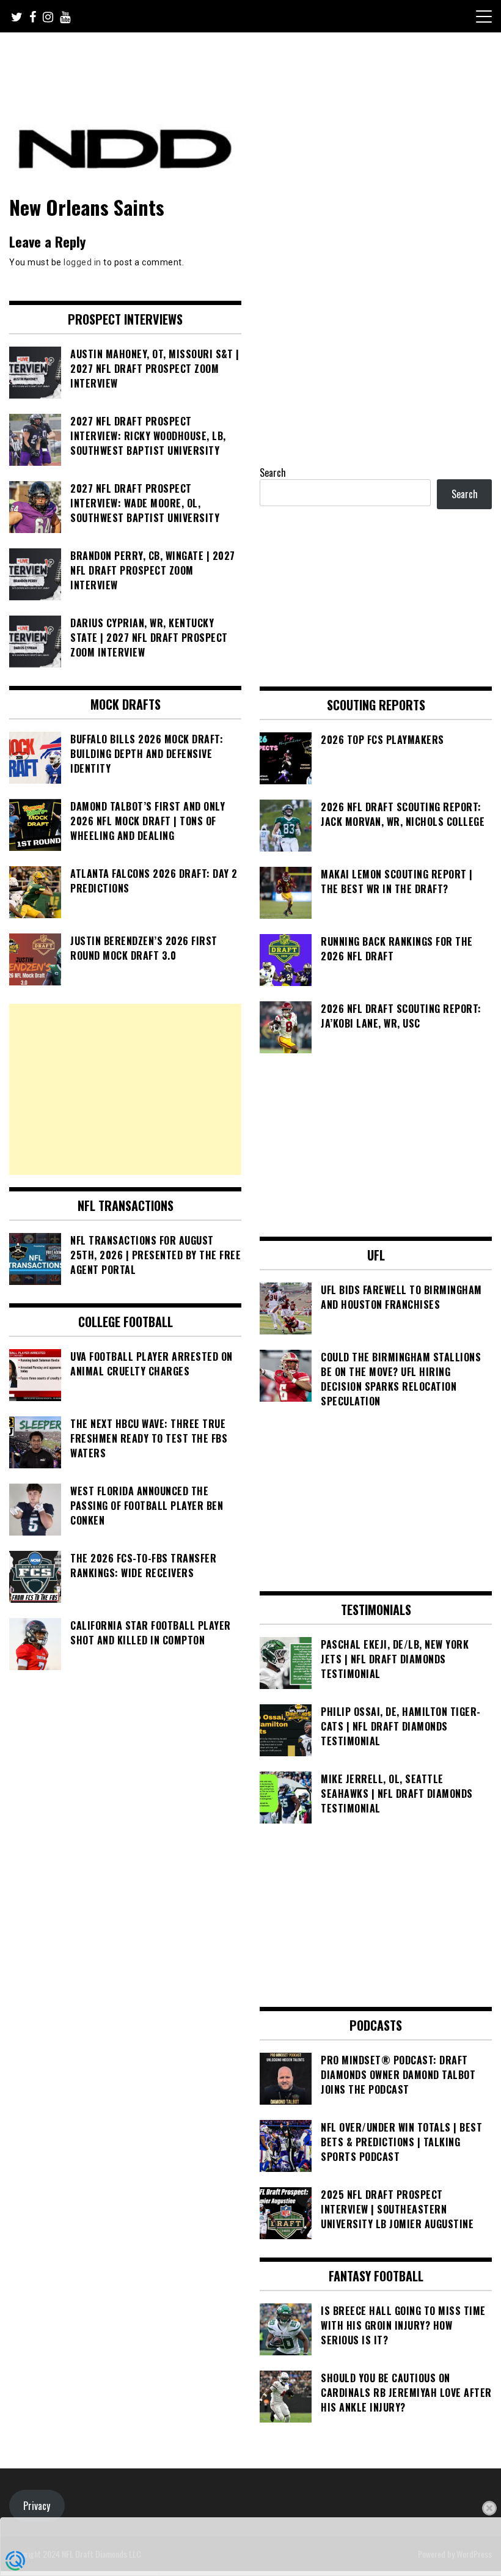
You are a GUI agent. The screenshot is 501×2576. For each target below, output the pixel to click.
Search (273, 473)
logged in (82, 262)
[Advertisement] (125, 1089)
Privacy (37, 2506)
